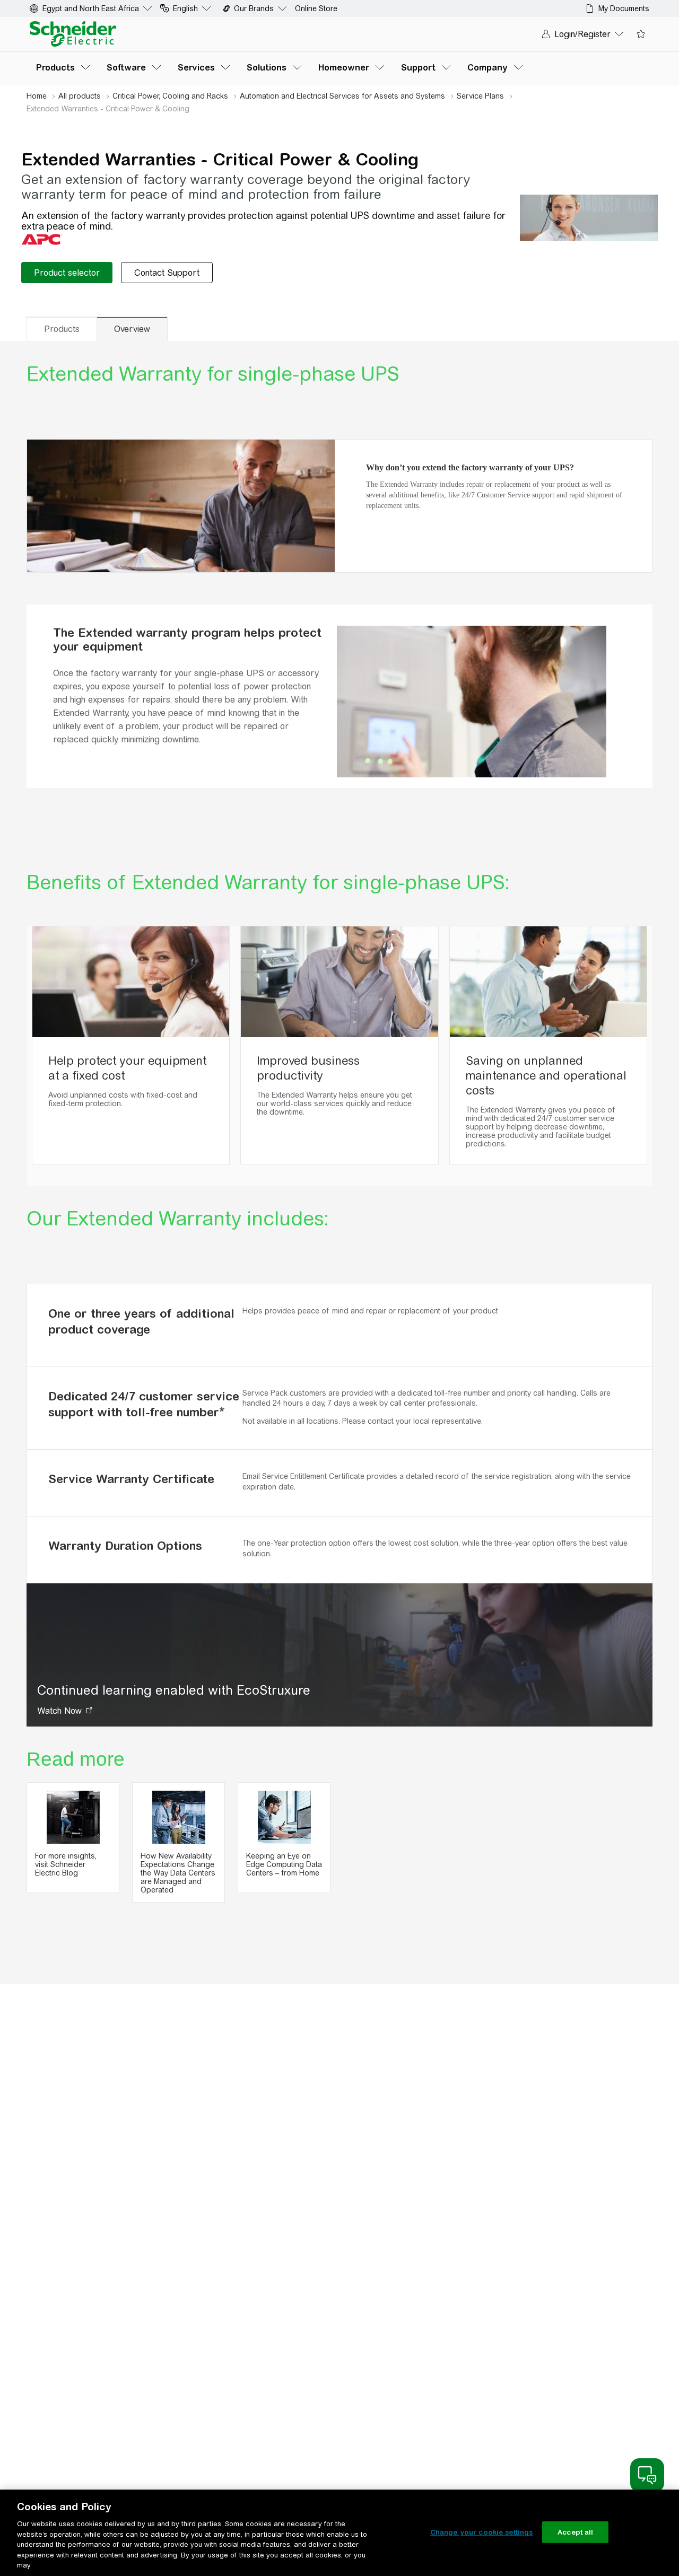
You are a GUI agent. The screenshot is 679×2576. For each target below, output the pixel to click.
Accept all (575, 2532)
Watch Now (59, 1711)
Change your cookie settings (482, 2532)
